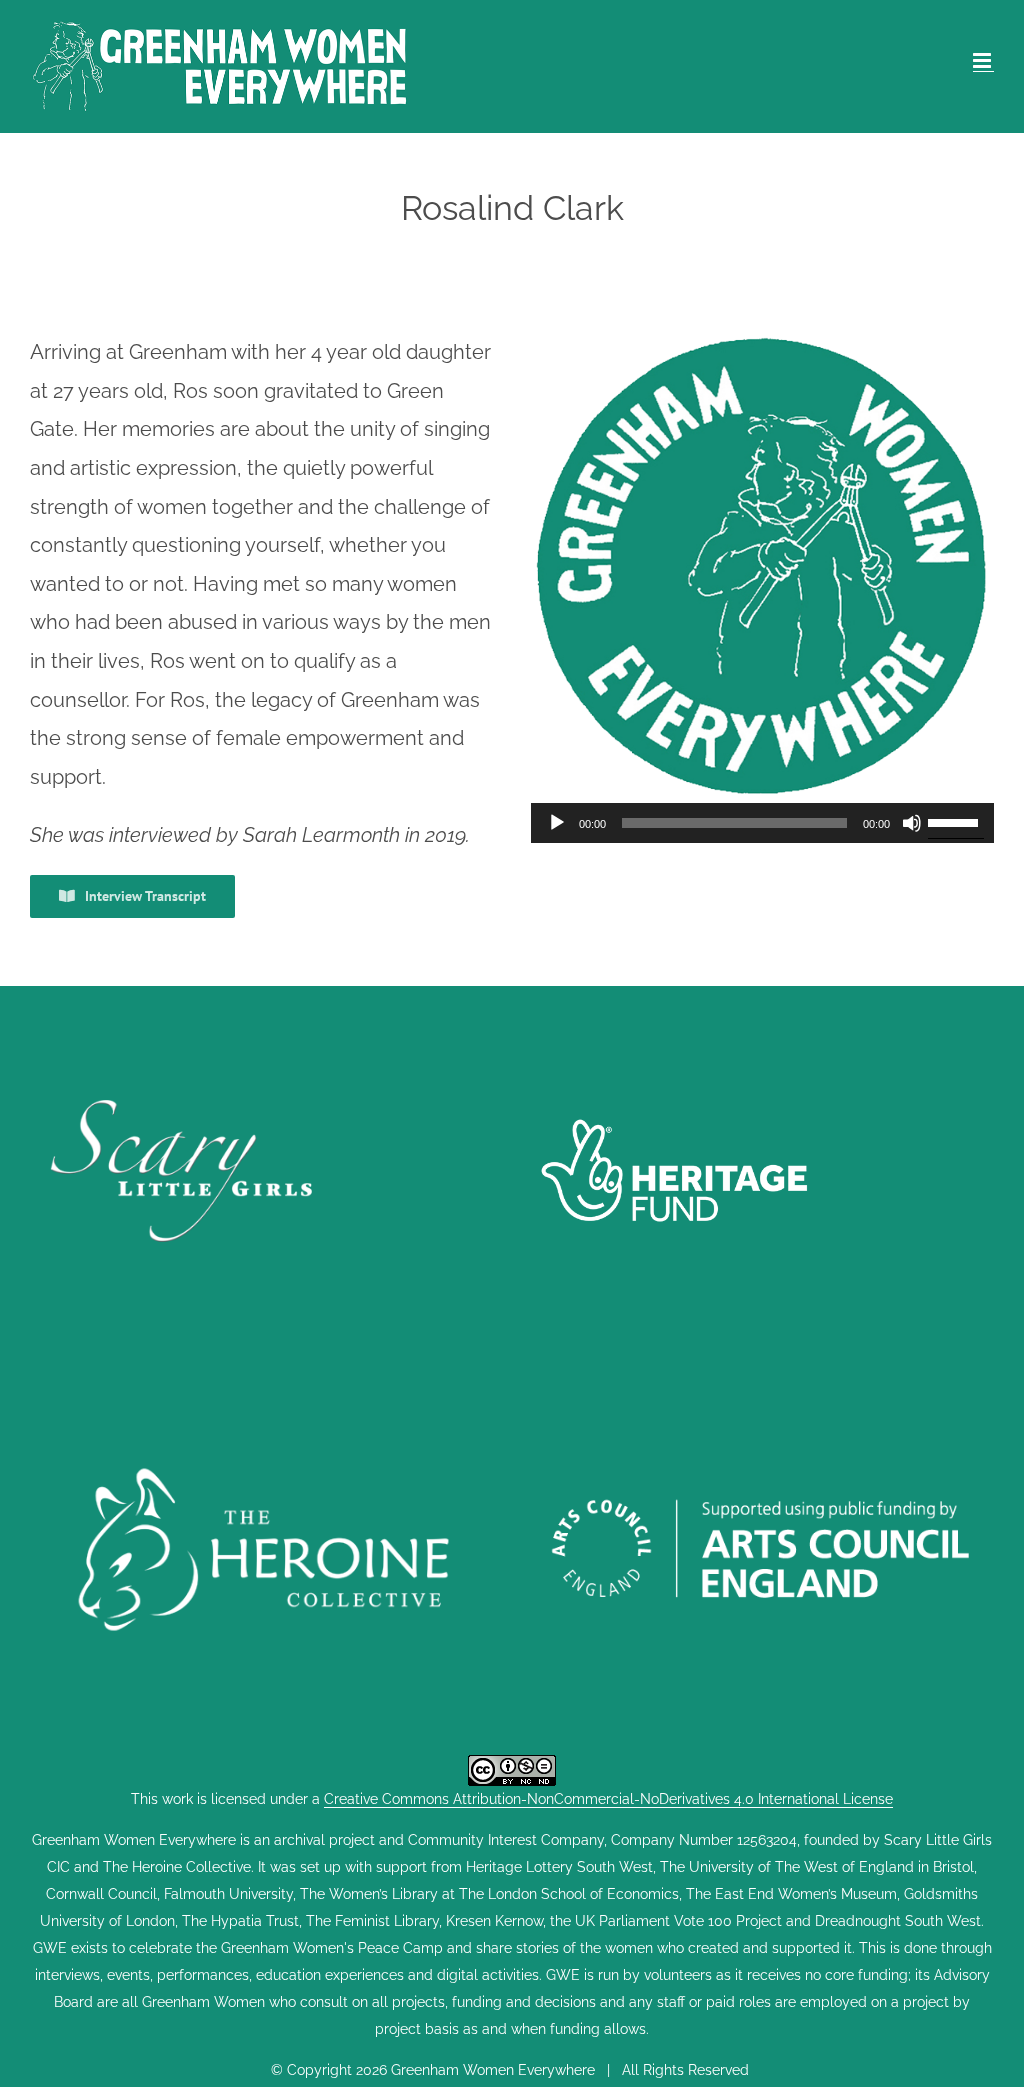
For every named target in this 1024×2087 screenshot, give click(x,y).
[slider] (956, 821)
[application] (762, 823)
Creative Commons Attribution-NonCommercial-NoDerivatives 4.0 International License (608, 1799)
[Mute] (912, 823)
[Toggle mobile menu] (983, 61)
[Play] (557, 823)
